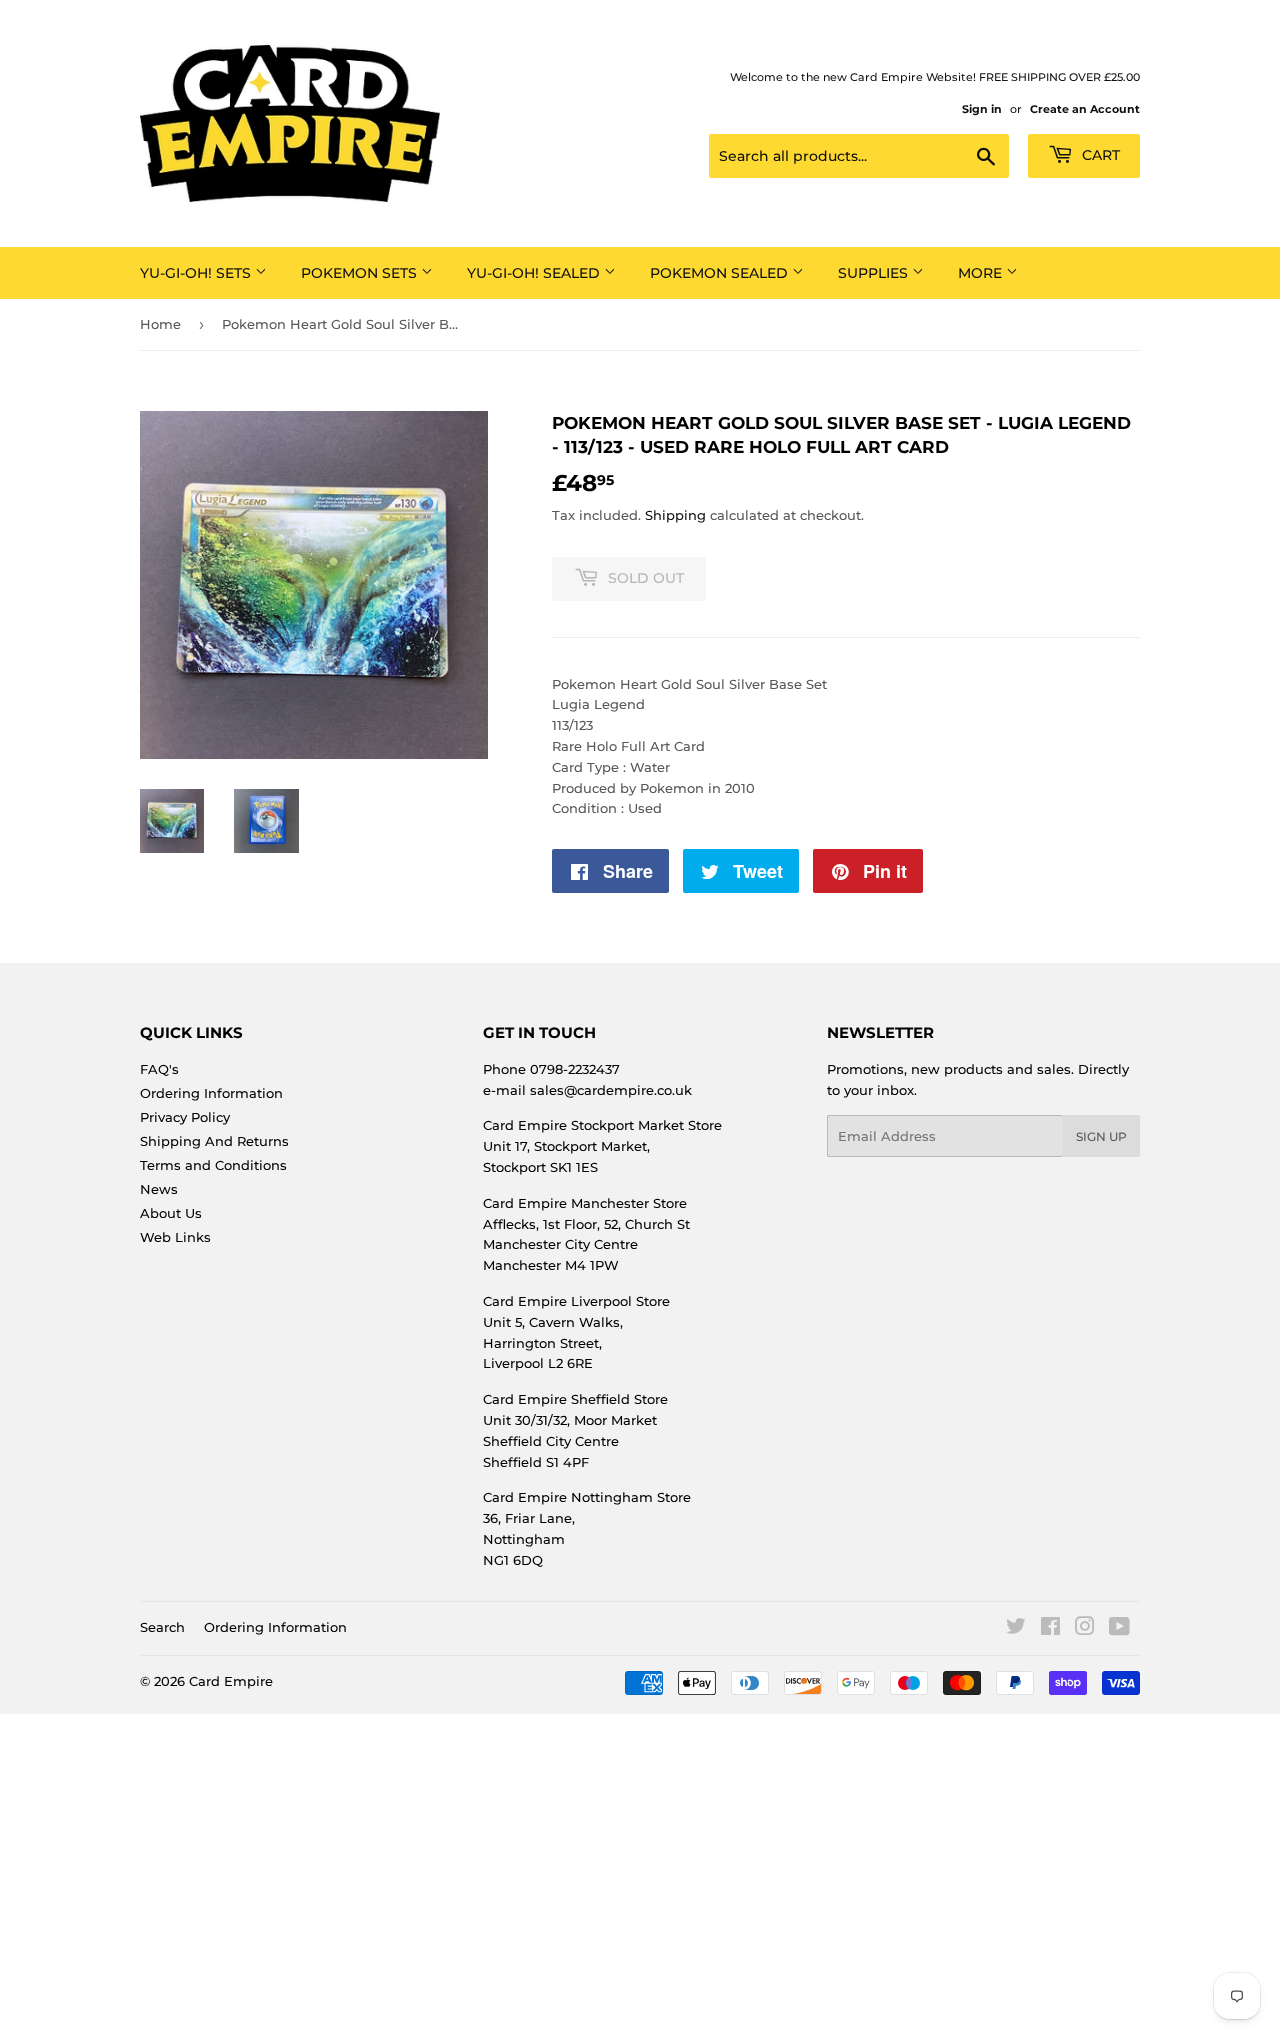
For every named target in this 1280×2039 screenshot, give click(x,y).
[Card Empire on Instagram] (1085, 1629)
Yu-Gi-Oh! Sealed (535, 273)
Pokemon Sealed (721, 273)
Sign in (982, 109)
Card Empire (231, 1681)
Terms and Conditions (213, 1165)
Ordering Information (211, 1093)
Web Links (175, 1237)
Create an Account (1085, 109)
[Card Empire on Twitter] (1016, 1629)
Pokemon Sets (361, 273)
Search (162, 1627)
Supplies (875, 273)
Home (160, 324)
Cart (1099, 155)
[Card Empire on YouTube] (1119, 1629)
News (159, 1189)
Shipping (675, 515)
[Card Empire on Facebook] (1050, 1629)
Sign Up (1101, 1136)
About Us (171, 1213)
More (982, 273)
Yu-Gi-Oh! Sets (197, 273)
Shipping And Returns (214, 1141)
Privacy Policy (185, 1117)
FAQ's (159, 1069)
